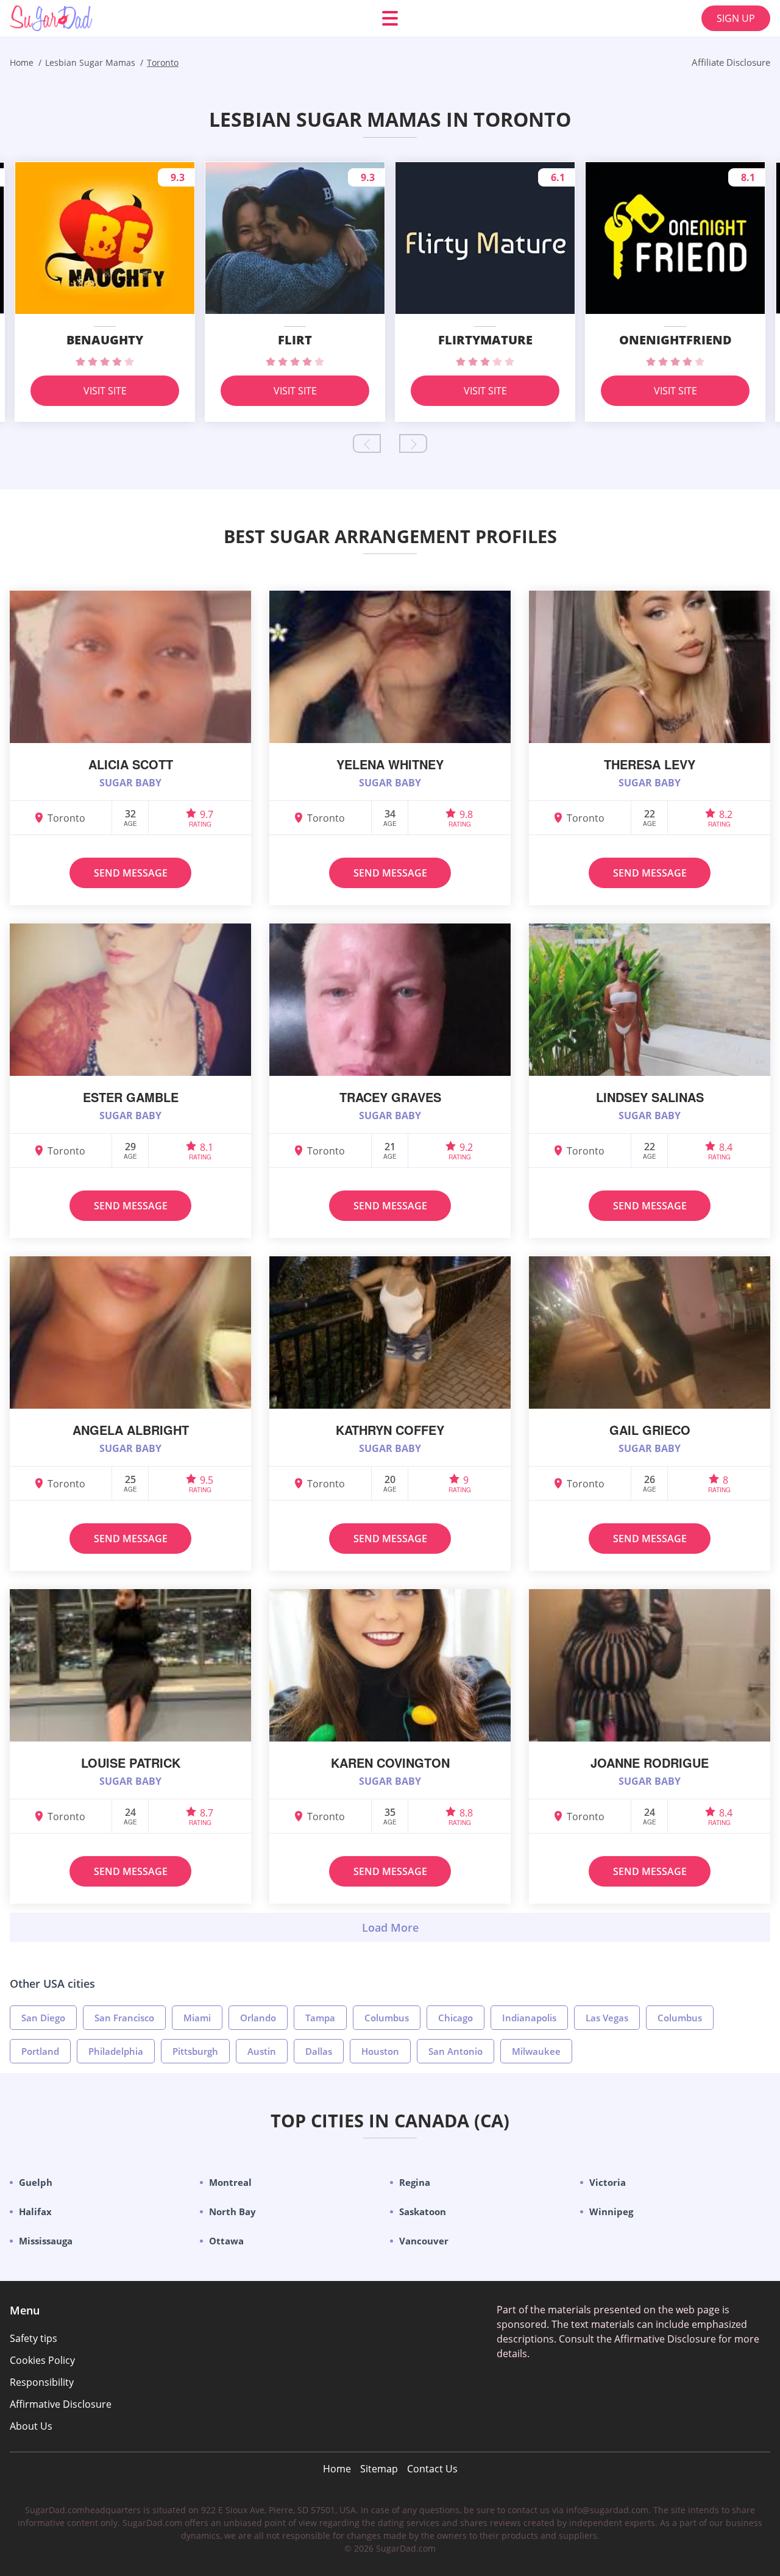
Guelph (36, 2182)
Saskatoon (423, 2211)
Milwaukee (536, 2051)
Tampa (320, 2018)
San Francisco (124, 2018)
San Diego (43, 2018)
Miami (197, 2018)
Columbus (387, 2018)
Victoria (608, 2182)
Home (337, 2469)
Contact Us (432, 2469)
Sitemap (379, 2469)
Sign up (736, 18)
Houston (380, 2051)
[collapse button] (390, 1927)
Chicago (456, 2018)
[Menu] (390, 18)
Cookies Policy (42, 2360)
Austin (262, 2051)
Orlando (258, 2018)
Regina (415, 2182)
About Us (31, 2426)
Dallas (319, 2051)
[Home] (83, 18)
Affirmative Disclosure (61, 2404)
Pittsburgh (195, 2051)
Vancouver (424, 2241)
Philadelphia (116, 2051)
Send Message (131, 873)
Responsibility (42, 2382)
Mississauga (46, 2241)
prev (367, 443)
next (413, 443)
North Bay (232, 2211)
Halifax (35, 2211)
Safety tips (34, 2338)
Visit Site (105, 391)
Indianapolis (529, 2018)
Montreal (230, 2182)
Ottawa (226, 2241)
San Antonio (456, 2051)
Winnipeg (611, 2211)
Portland (40, 2051)
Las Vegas (607, 2018)
